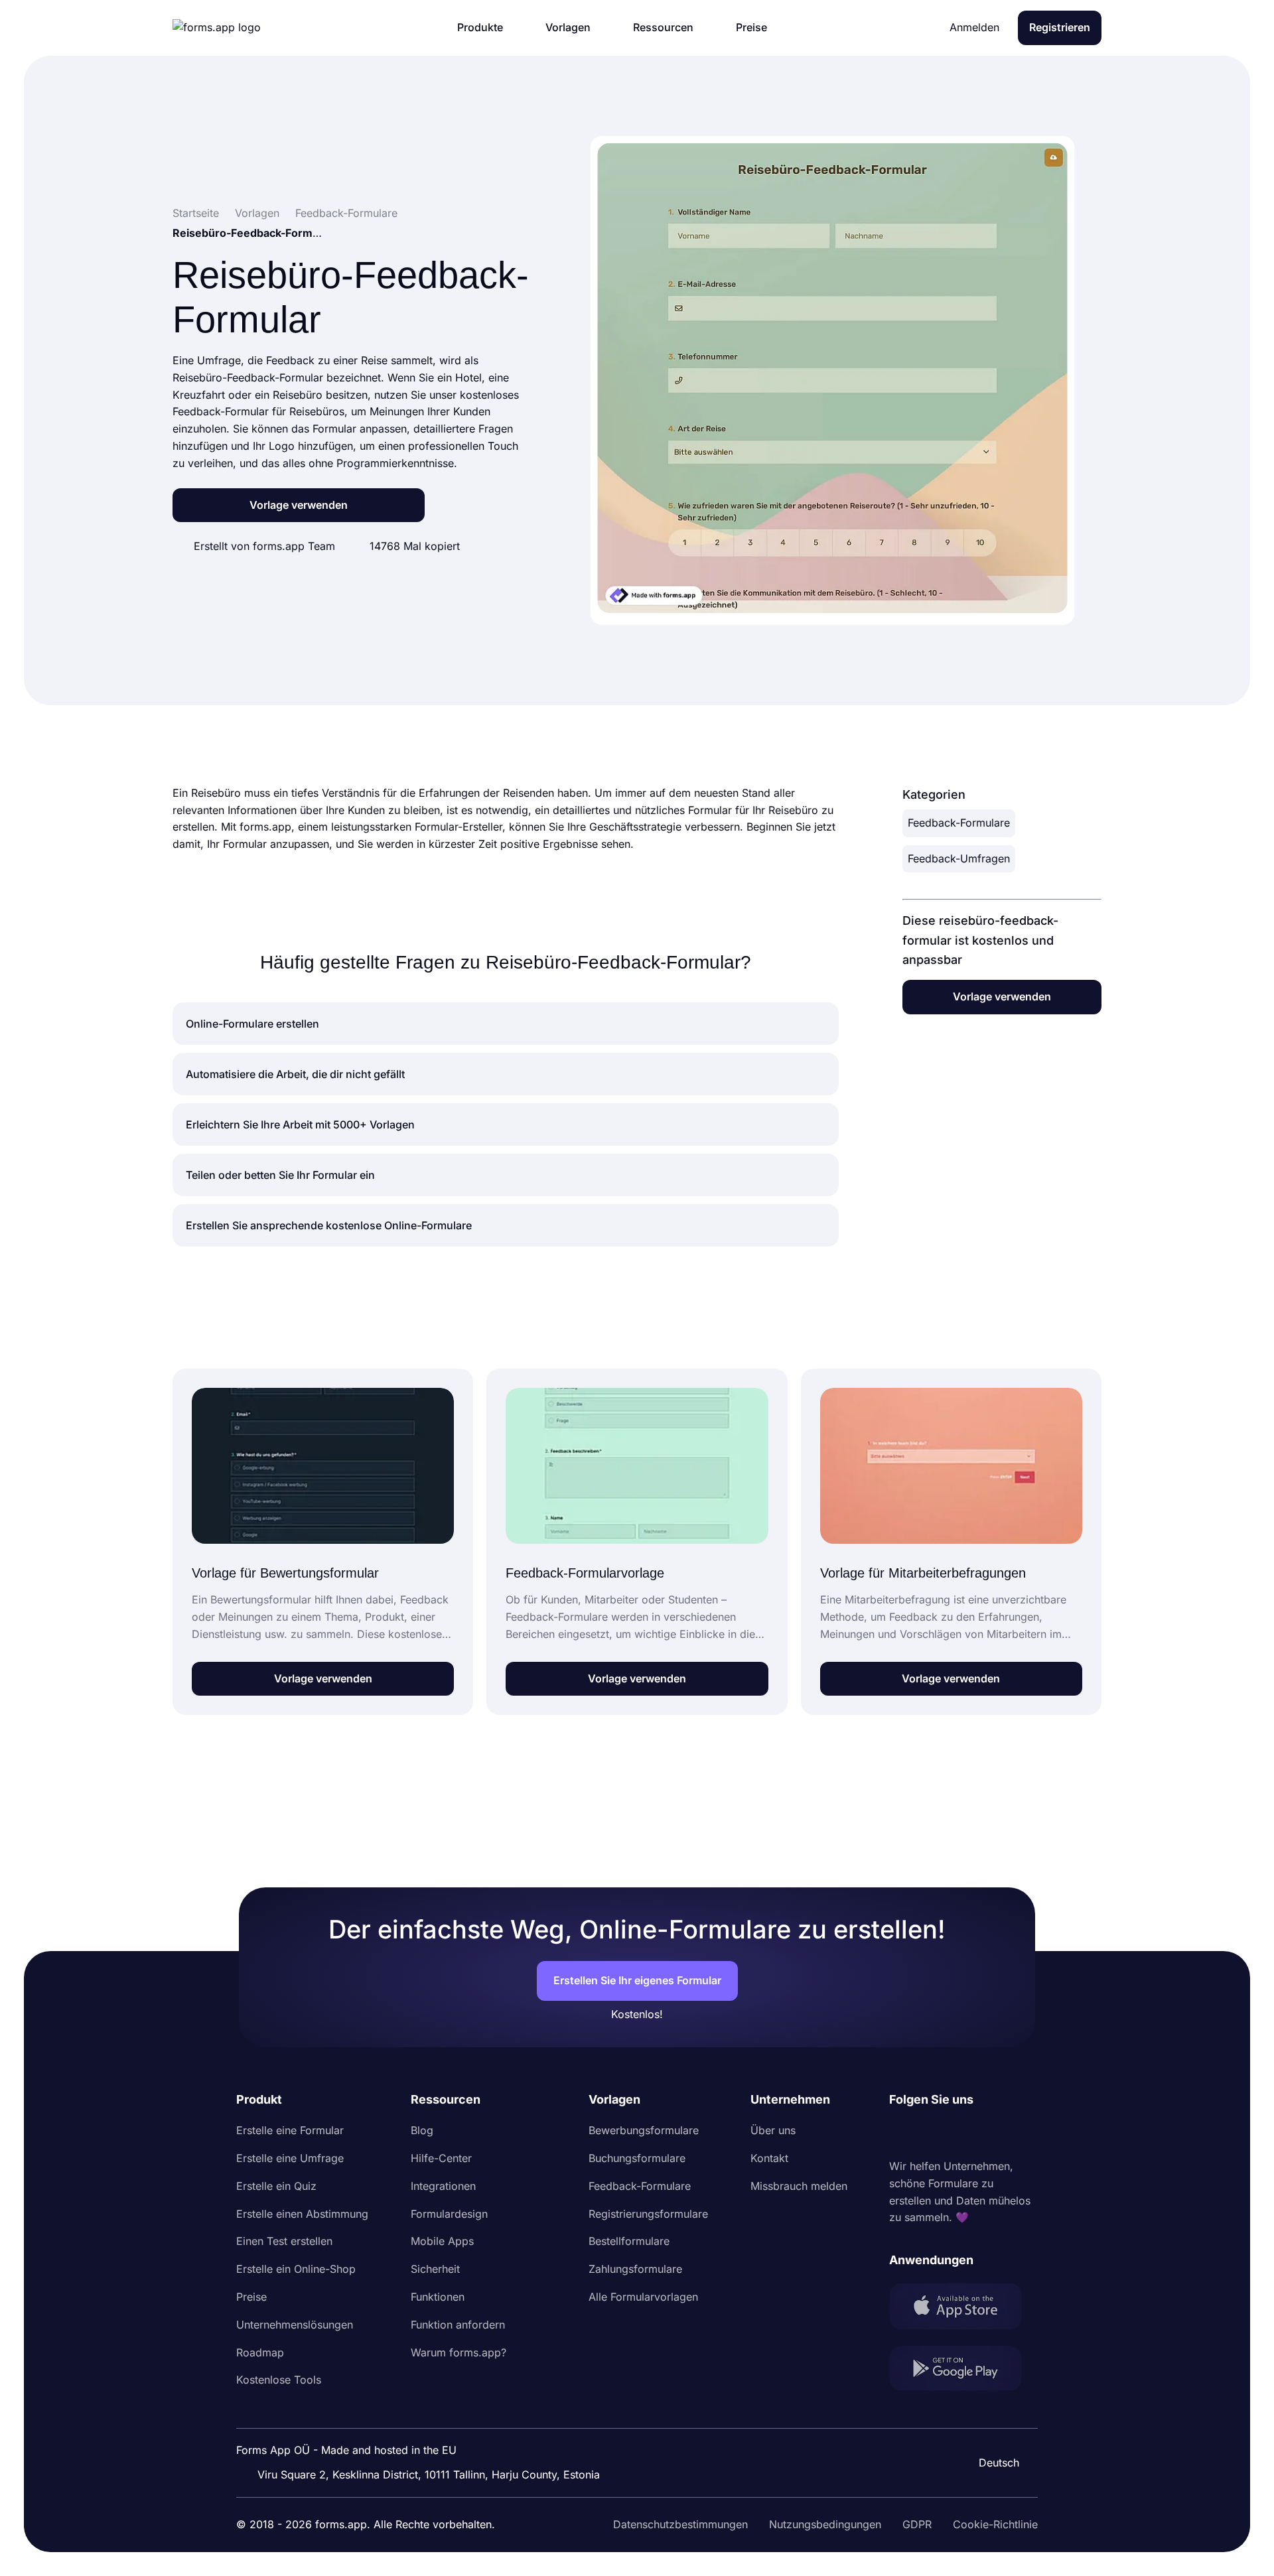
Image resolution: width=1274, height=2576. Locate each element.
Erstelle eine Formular (290, 2130)
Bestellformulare (629, 2241)
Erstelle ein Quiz (276, 2186)
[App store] (963, 2309)
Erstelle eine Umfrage (290, 2158)
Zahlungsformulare (635, 2269)
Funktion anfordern (458, 2325)
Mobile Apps (442, 2241)
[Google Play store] (963, 2371)
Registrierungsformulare (648, 2214)
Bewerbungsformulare (644, 2130)
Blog (422, 2130)
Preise (251, 2297)
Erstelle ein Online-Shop (296, 2269)
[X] (958, 2134)
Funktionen (438, 2297)
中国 (993, 2427)
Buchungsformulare (637, 2158)
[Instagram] (929, 2134)
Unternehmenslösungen (295, 2325)
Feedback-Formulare (959, 823)
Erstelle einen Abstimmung (302, 2214)
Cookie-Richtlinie (995, 2524)
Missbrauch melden (799, 2186)
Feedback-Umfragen (959, 858)
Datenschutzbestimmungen (680, 2524)
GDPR (917, 2524)
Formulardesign (449, 2214)
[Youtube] (987, 2134)
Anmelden (974, 27)
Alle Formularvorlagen (643, 2297)
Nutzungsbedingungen (825, 2524)
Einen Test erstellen (284, 2241)
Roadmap (260, 2352)
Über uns (773, 2130)
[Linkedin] (900, 2134)
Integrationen (443, 2186)
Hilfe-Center (441, 2158)
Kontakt (769, 2158)
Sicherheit (435, 2269)
